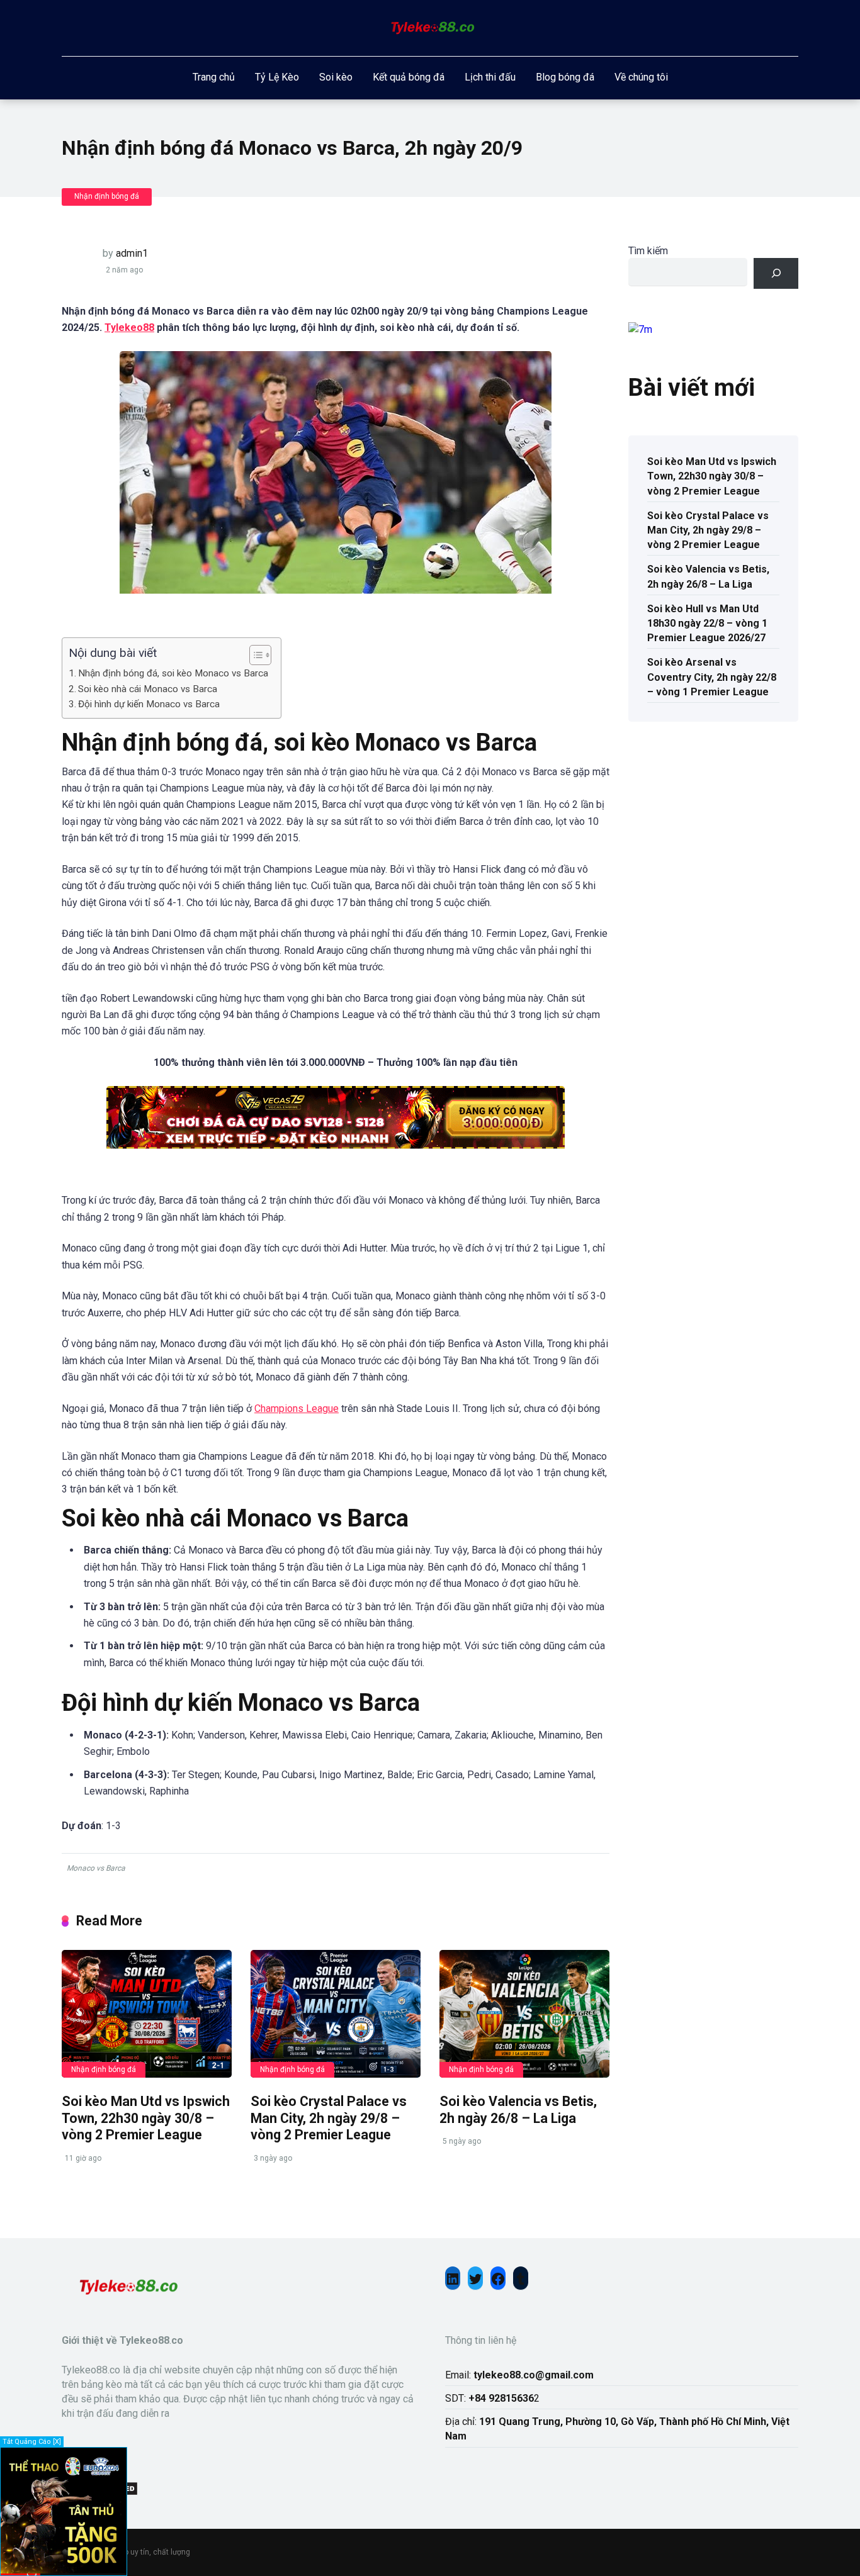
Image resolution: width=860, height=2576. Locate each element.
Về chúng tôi (641, 77)
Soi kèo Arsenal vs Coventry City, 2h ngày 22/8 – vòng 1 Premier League (712, 677)
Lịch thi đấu (490, 77)
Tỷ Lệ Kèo (277, 77)
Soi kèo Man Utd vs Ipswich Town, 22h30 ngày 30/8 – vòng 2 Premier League (146, 2118)
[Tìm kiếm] (776, 273)
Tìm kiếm (648, 251)
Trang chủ (214, 77)
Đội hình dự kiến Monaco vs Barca (149, 704)
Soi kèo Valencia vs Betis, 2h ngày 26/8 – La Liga (518, 2110)
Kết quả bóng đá (409, 77)
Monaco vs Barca (96, 1868)
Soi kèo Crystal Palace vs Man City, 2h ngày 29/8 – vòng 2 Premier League (329, 2118)
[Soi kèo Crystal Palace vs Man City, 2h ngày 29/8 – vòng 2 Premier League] (336, 2014)
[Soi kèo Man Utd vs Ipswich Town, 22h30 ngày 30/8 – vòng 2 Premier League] (147, 2014)
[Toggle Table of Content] (254, 655)
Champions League (297, 1408)
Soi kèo (336, 77)
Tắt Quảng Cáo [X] (32, 2442)
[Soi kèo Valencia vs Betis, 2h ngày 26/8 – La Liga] (524, 2014)
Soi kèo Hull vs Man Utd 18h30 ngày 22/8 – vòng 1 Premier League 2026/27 (707, 623)
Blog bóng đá (565, 77)
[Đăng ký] (64, 2570)
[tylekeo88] (430, 28)
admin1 (132, 253)
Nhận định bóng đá (107, 196)
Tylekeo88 (129, 328)
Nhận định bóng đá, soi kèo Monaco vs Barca (173, 673)
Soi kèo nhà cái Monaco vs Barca (148, 689)
